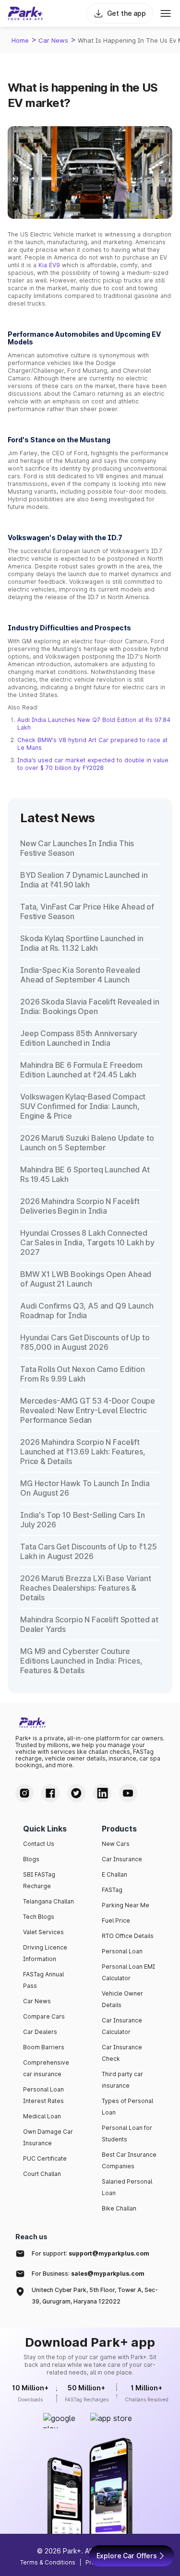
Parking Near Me (126, 1905)
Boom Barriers (44, 2047)
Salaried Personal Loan (127, 2187)
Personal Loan (122, 1951)
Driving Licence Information (45, 1953)
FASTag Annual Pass (43, 1980)
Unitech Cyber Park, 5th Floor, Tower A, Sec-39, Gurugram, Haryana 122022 (95, 2296)
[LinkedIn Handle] (102, 1793)
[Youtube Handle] (128, 1793)
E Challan (114, 1874)
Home (20, 40)
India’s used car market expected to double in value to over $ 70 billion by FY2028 (93, 764)
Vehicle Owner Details (122, 1999)
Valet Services (43, 1932)
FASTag (112, 1890)
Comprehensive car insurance (46, 2068)
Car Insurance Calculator (122, 2026)
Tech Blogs (39, 1917)
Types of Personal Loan (127, 2107)
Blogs (31, 1859)
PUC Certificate (45, 2158)
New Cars (116, 1844)
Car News (53, 40)
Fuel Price (116, 1920)
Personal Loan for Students (127, 2133)
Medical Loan (42, 2116)
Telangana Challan (48, 1901)
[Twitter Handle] (76, 1793)
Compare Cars (44, 2016)
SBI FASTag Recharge (39, 1880)
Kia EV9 (49, 265)
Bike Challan (119, 2208)
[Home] (25, 13)
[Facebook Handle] (50, 1793)
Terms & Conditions (48, 2562)
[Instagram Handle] (24, 1793)
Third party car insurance (122, 2080)
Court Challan (42, 2174)
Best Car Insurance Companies (129, 2160)
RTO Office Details (128, 1936)
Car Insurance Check (122, 2053)
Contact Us (39, 1844)
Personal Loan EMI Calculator (128, 1972)
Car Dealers (40, 2032)
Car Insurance (122, 1859)
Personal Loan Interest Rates (43, 2095)
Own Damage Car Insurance (48, 2137)
